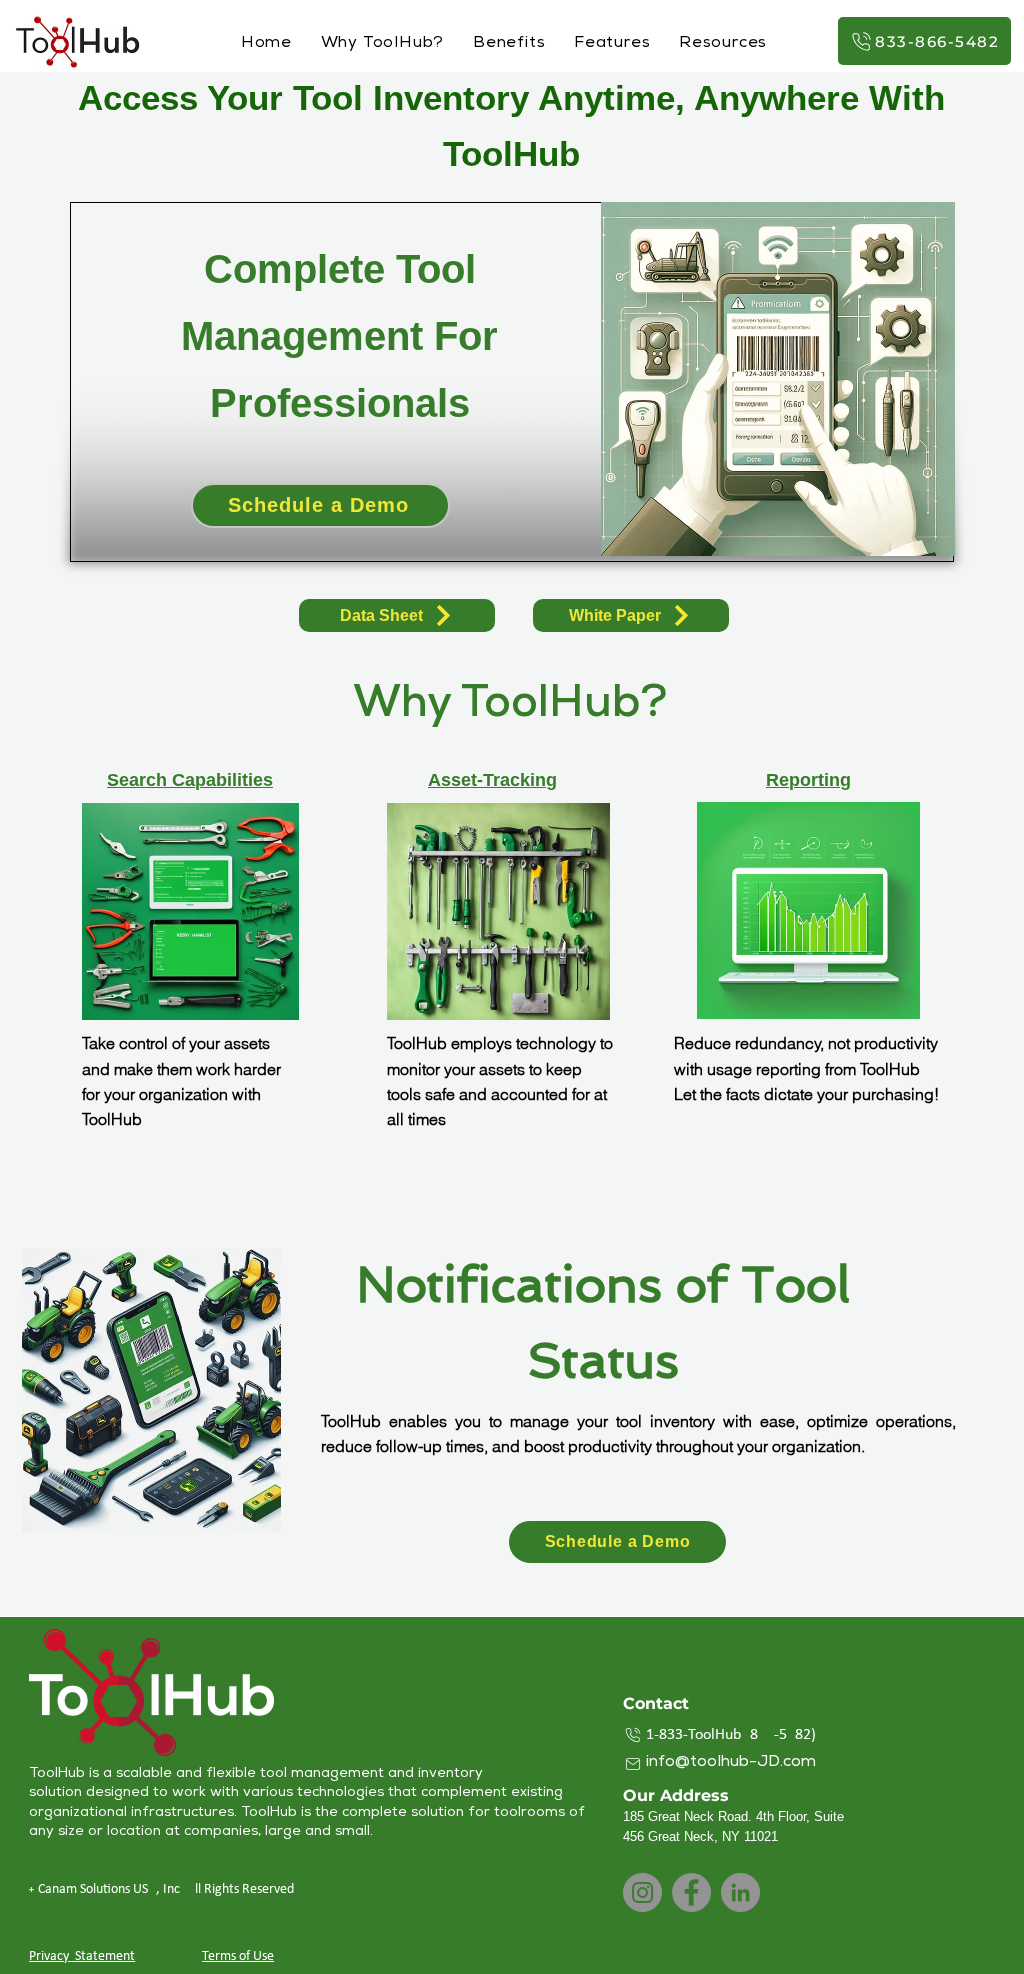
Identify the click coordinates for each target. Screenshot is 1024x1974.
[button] (723, 44)
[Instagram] (642, 1892)
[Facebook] (691, 1892)
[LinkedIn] (740, 1892)
